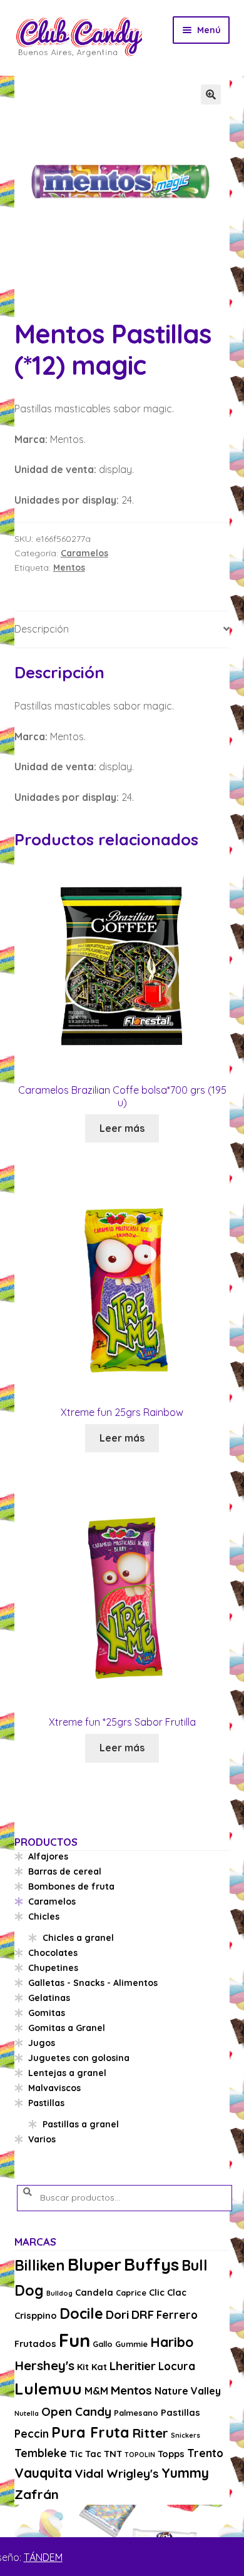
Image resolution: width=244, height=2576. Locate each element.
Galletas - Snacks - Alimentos (93, 1983)
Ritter (150, 2433)
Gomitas (47, 2013)
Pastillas (46, 2103)
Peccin (32, 2434)
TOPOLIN (140, 2455)
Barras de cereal (65, 1871)
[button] (211, 94)
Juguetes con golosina (79, 2058)
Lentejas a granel (67, 2073)
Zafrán (37, 2494)
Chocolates (53, 1953)
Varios (42, 2139)
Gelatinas (49, 1998)
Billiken (40, 2265)
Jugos (42, 2043)
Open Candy (76, 2411)
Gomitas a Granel (67, 2028)
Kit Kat (92, 2367)
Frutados (35, 2344)
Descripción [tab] (42, 629)
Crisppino (36, 2315)
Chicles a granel (78, 1938)
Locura (177, 2366)
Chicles (44, 1917)
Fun (74, 2340)
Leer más (122, 1128)
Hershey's (44, 2365)
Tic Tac (85, 2454)
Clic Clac (168, 2292)
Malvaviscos (54, 2088)
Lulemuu (48, 2389)
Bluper (94, 2264)
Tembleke (41, 2453)
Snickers (186, 2435)
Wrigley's (133, 2473)
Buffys (151, 2264)
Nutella (27, 2413)
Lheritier (133, 2366)
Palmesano (136, 2413)
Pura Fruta (90, 2432)
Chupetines (53, 1968)
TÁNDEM (43, 2557)
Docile (81, 2314)
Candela (94, 2292)
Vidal (89, 2473)
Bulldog (59, 2293)
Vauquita (43, 2473)
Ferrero (177, 2315)
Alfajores (48, 1856)
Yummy (185, 2473)
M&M (96, 2391)
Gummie (131, 2344)
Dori (117, 2314)
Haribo (172, 2342)
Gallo (103, 2344)
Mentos (69, 568)
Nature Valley (188, 2391)
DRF (143, 2314)
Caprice (131, 2293)
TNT (113, 2454)
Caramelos (84, 553)
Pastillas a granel (81, 2124)
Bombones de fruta (71, 1886)
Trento (205, 2453)
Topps (171, 2454)
